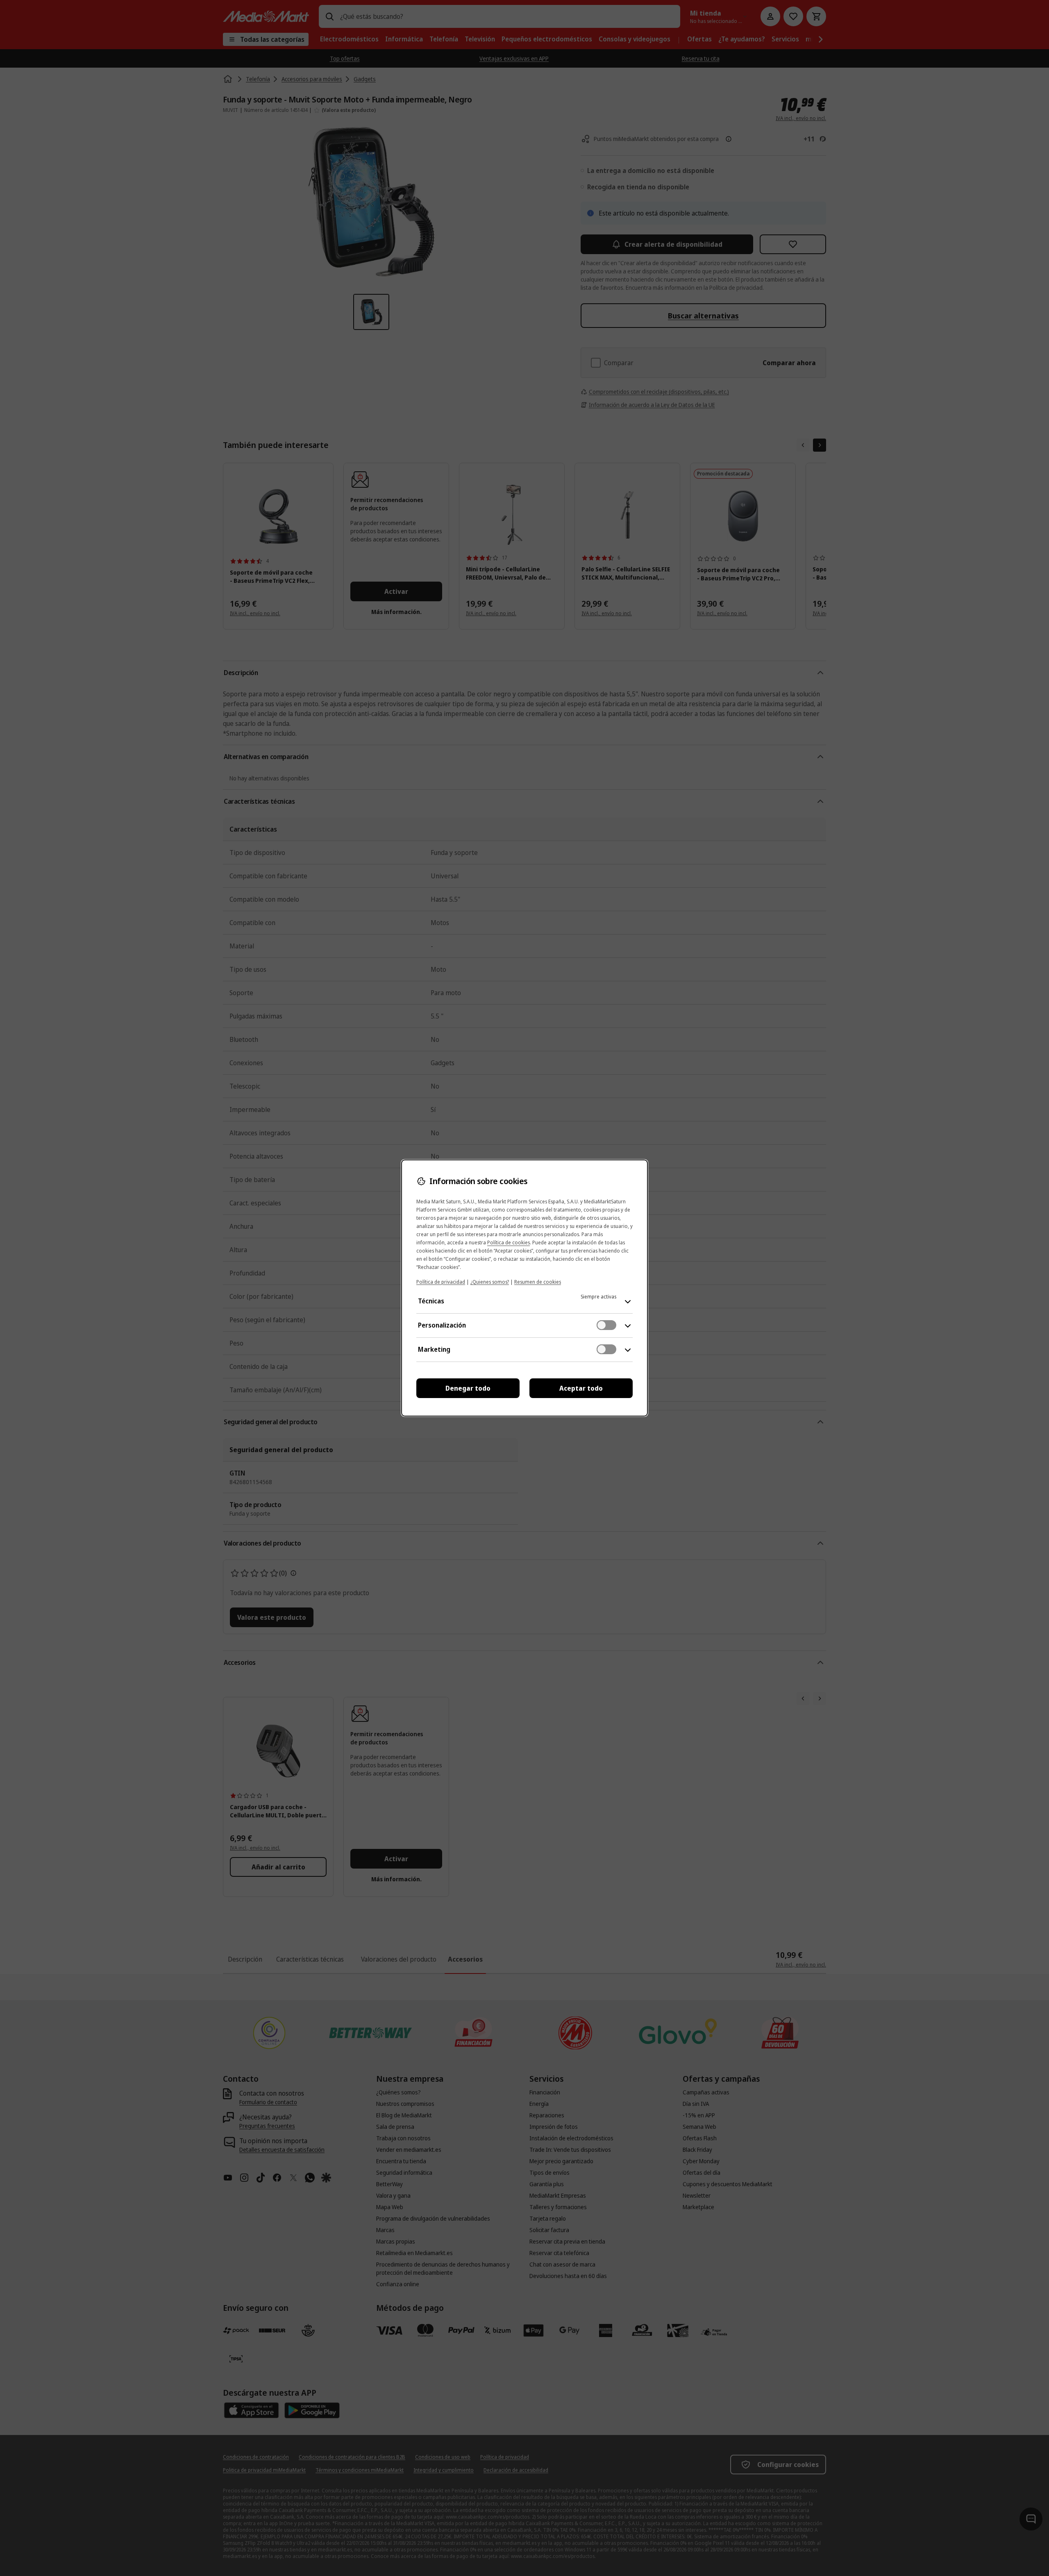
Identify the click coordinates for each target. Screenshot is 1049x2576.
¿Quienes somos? (490, 1282)
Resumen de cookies (538, 1282)
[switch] (606, 1325)
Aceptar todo (581, 1388)
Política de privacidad (441, 1282)
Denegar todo (468, 1388)
